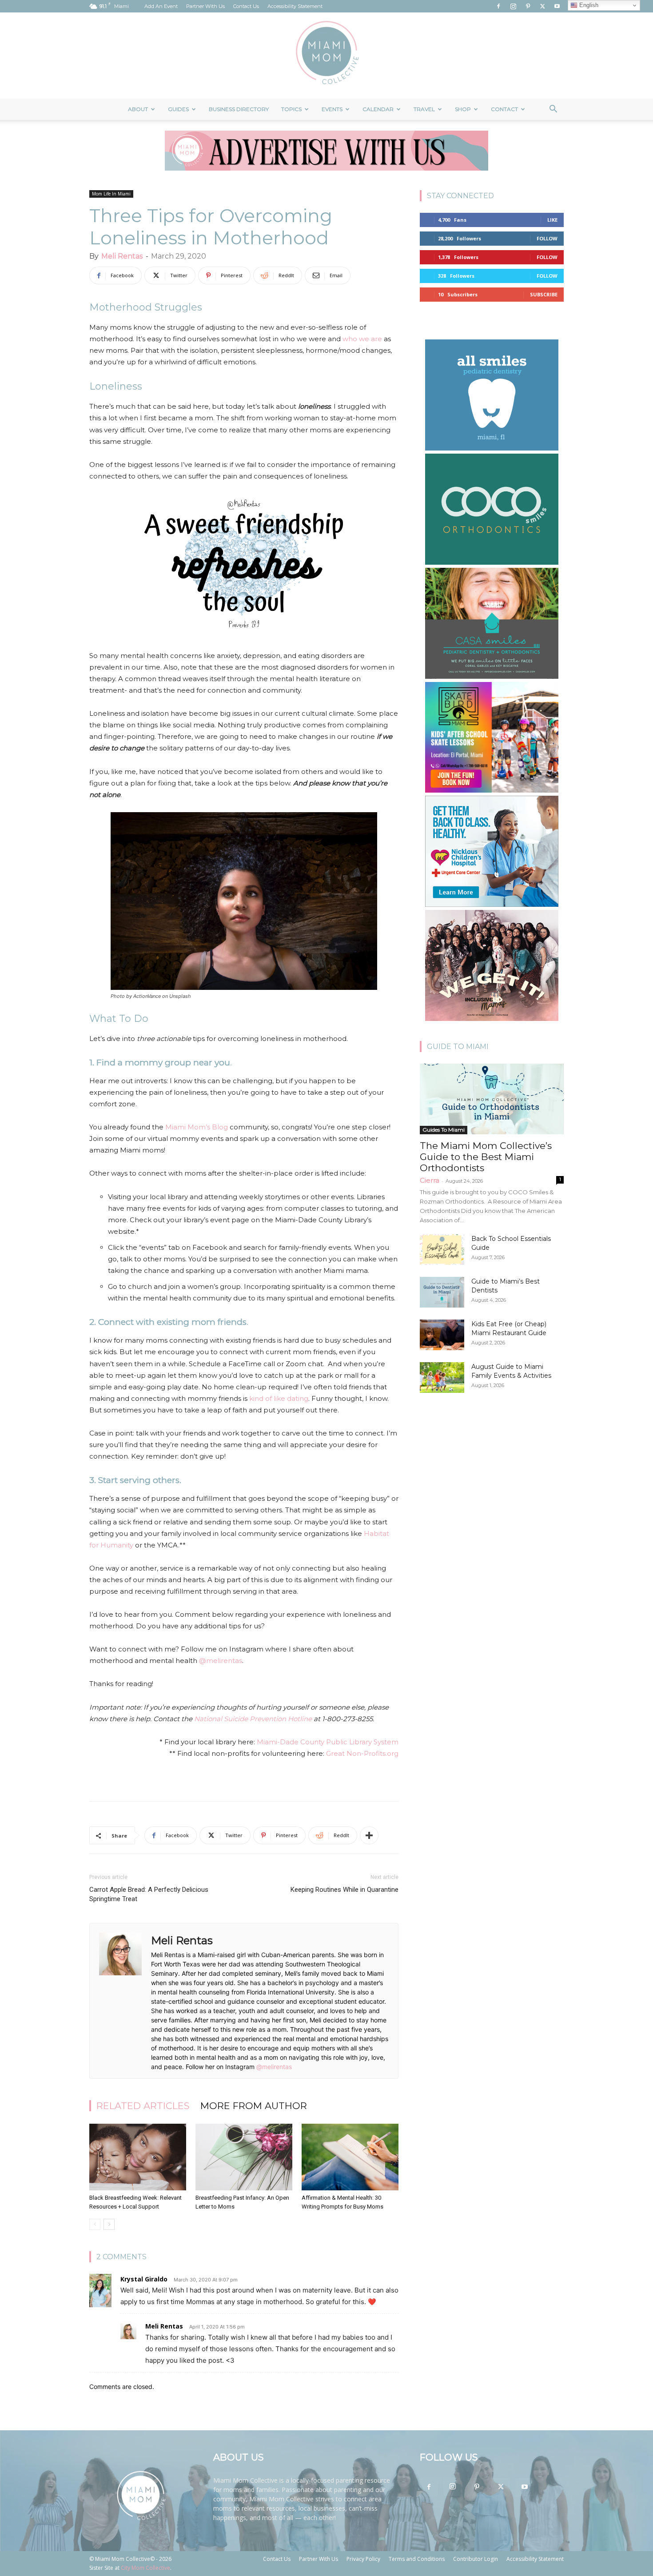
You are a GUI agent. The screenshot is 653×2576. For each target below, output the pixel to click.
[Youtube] (557, 6)
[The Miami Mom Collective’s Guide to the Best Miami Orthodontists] (492, 1099)
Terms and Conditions (417, 2559)
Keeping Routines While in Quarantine (344, 1890)
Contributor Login (476, 2559)
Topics (291, 109)
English (588, 5)
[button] (553, 110)
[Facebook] (498, 6)
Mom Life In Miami (111, 194)
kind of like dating (279, 1398)
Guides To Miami (444, 1130)
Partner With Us (205, 6)
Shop (463, 109)
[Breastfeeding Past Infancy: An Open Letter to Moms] (244, 2157)
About (138, 109)
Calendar (378, 109)
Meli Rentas (122, 256)
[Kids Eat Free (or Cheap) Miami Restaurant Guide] (442, 1335)
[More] (369, 1835)
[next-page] (109, 2224)
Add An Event (161, 6)
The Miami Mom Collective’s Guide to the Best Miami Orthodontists (486, 1157)
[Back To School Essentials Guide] (442, 1250)
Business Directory (239, 109)
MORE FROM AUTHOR (254, 2106)
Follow (547, 238)
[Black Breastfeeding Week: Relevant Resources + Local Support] (138, 2157)
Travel (424, 109)
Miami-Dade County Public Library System (328, 1742)
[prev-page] (95, 2224)
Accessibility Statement (295, 6)
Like (552, 220)
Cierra (430, 1180)
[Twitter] (542, 6)
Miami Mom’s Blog (197, 1127)
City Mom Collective (145, 2568)
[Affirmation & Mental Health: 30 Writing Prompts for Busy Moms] (350, 2157)
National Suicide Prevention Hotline (253, 1719)
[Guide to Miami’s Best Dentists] (442, 1292)
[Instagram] (513, 6)
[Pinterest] (528, 6)
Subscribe (544, 294)
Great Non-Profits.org (362, 1753)
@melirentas (221, 1661)
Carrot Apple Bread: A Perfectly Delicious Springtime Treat (149, 1894)
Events (332, 109)
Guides (178, 109)
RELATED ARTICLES (143, 2106)
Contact (504, 109)
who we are (362, 339)
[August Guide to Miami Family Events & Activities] (442, 1378)
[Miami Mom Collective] (326, 56)
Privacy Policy (363, 2559)
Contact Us (246, 6)
